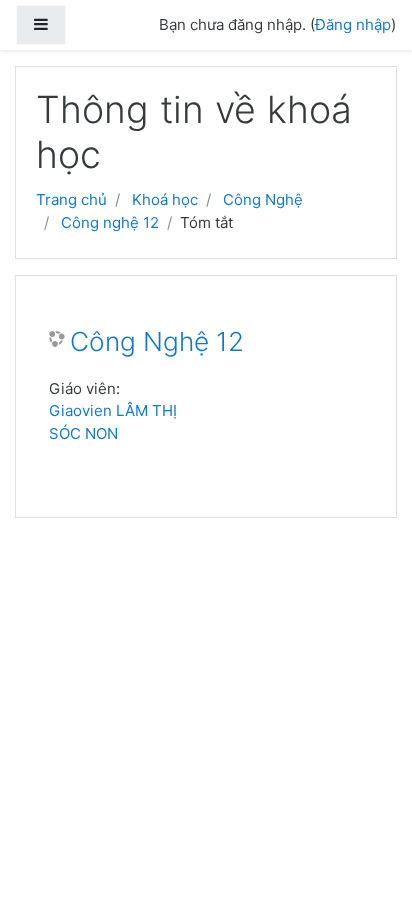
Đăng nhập (353, 24)
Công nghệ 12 (110, 222)
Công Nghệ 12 (157, 341)
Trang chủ (71, 199)
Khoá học (165, 199)
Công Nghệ (263, 199)
